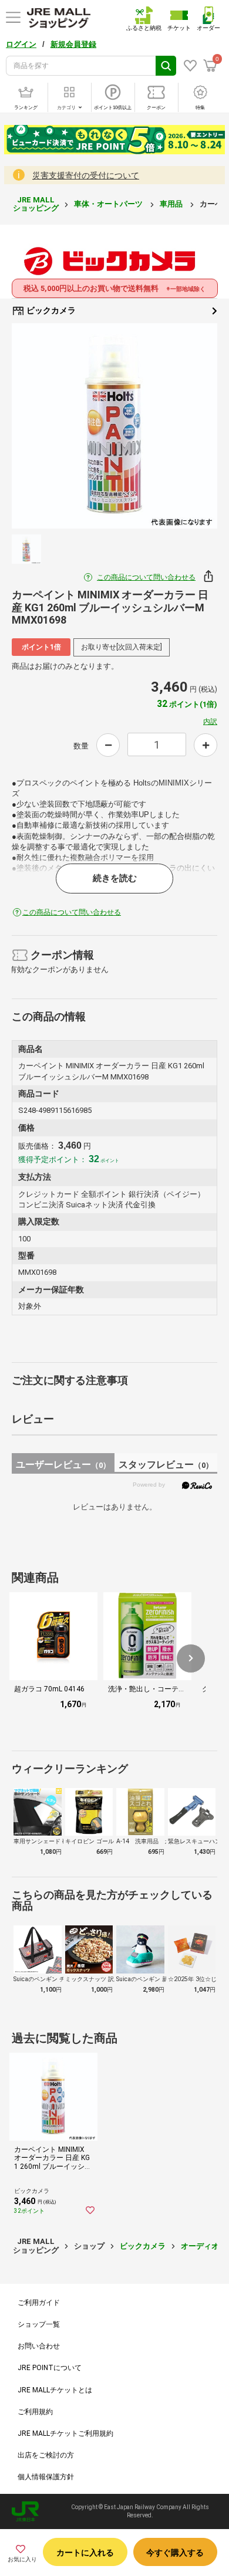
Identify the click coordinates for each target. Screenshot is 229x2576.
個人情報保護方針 (46, 2477)
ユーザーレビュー (63, 1465)
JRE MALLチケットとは (55, 2390)
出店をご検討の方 (46, 2455)
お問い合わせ (39, 2346)
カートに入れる (85, 2553)
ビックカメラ (50, 310)
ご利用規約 (35, 2412)
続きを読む (115, 878)
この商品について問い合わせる (146, 577)
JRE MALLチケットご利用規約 (65, 2433)
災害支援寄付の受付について (86, 175)
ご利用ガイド (39, 2303)
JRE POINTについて (50, 2368)
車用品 (172, 204)
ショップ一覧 (39, 2324)
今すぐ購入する (175, 2553)
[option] (114, 426)
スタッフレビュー (166, 1465)
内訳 (210, 722)
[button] (191, 1658)
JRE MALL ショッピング (36, 204)
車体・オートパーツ (109, 204)
